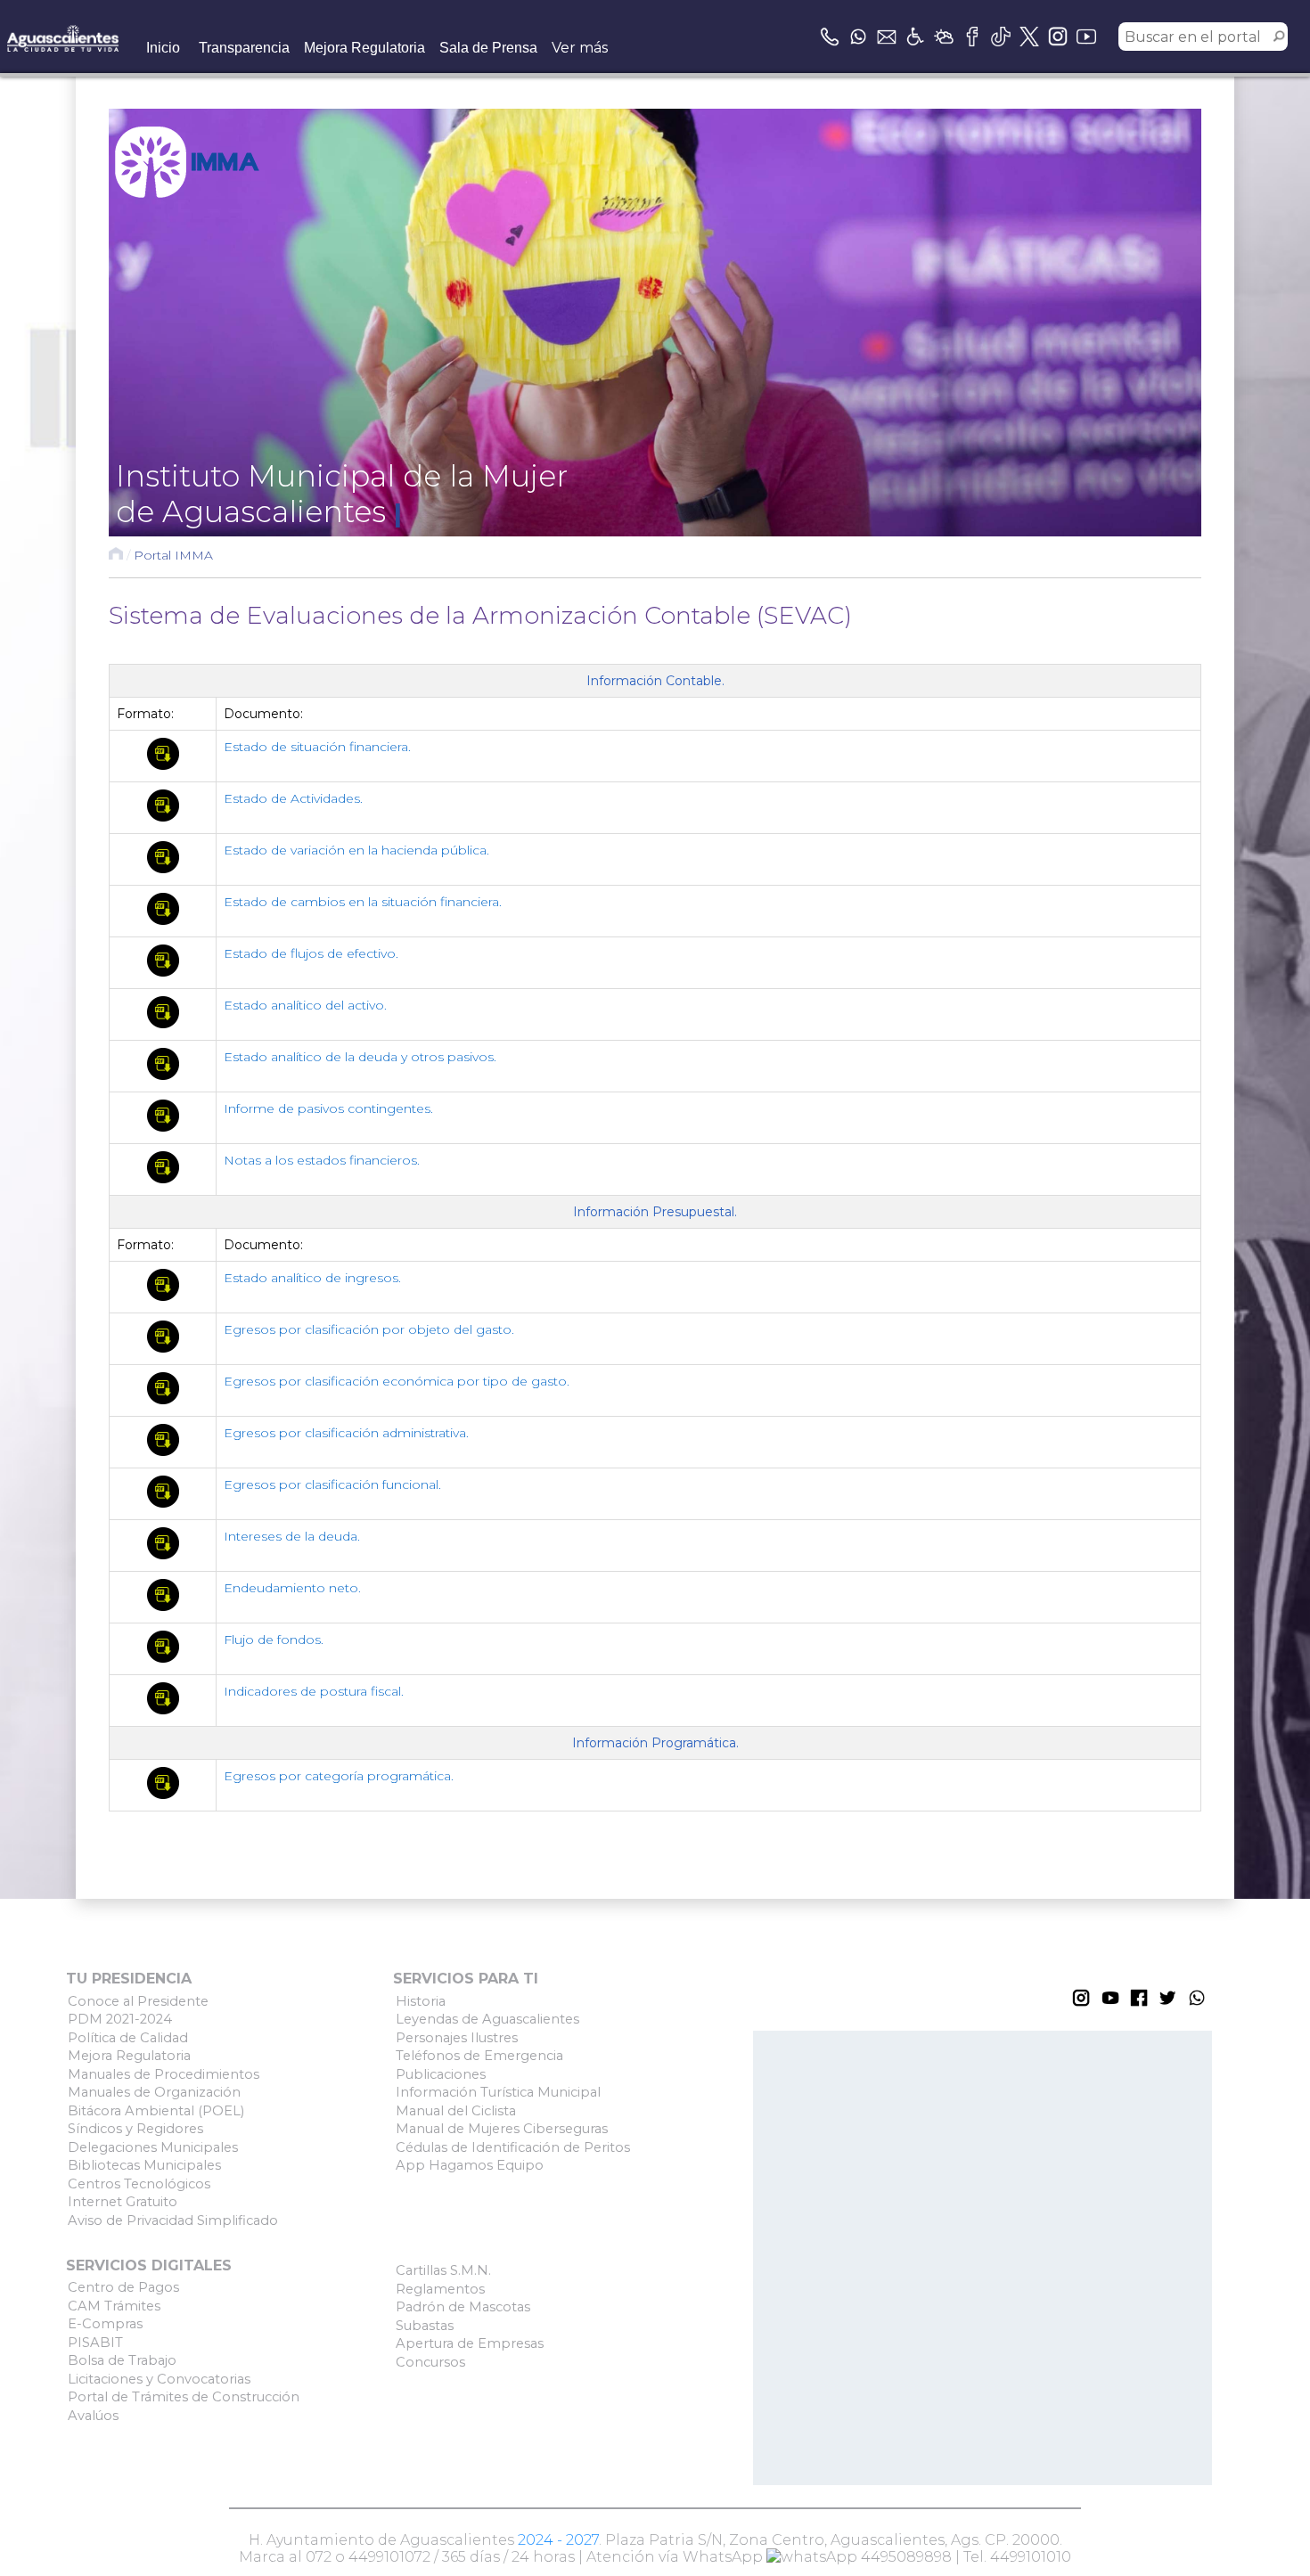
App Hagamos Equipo (470, 2165)
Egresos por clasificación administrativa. (346, 1433)
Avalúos (93, 2416)
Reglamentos (440, 2289)
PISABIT (95, 2343)
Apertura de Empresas (470, 2343)
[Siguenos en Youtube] (1086, 37)
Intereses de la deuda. (292, 1536)
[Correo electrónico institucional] (887, 37)
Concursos (430, 2362)
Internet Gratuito (123, 2202)
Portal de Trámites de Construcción (184, 2397)
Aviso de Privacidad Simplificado (173, 2220)
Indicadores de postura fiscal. (314, 1691)
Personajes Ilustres (457, 2038)
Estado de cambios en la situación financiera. (363, 902)
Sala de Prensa (488, 48)
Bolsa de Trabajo (122, 2360)
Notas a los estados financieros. (322, 1160)
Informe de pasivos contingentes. (328, 1108)
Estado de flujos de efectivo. (311, 953)
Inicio (163, 48)
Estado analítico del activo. (305, 1005)
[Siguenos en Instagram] (1058, 37)
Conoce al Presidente (138, 2001)
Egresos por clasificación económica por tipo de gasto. (397, 1381)
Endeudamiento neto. (292, 1588)
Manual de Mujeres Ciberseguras (502, 2129)
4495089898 (905, 2557)
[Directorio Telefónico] (830, 37)
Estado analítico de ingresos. (312, 1278)
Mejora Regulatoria (364, 48)
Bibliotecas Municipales (144, 2165)
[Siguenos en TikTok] (1001, 37)
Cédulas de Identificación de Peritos (513, 2147)
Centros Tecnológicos (139, 2184)
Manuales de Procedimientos (164, 2074)
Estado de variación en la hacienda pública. (356, 850)
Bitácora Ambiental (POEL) (156, 2111)
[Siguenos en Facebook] (972, 37)
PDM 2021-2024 (120, 2019)
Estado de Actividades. (293, 798)
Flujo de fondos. (274, 1640)
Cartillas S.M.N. (443, 2270)
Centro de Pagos (123, 2287)
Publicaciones (441, 2074)
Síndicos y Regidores (135, 2129)
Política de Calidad (128, 2038)
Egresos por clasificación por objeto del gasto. (369, 1329)
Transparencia (244, 48)
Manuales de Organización (154, 2092)
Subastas (425, 2326)
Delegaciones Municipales (153, 2147)
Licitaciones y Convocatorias (159, 2379)
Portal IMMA (173, 555)
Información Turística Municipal (498, 2092)
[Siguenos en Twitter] (1029, 37)
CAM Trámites (114, 2306)
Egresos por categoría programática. (339, 1776)
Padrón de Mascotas (463, 2307)
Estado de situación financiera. (317, 747)
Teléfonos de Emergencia (479, 2056)
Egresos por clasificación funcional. (332, 1484)
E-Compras (105, 2324)
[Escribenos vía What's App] (858, 37)
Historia (421, 2001)
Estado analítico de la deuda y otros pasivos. (360, 1057)
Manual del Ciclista (456, 2111)
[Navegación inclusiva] (915, 37)
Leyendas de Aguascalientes (487, 2019)
